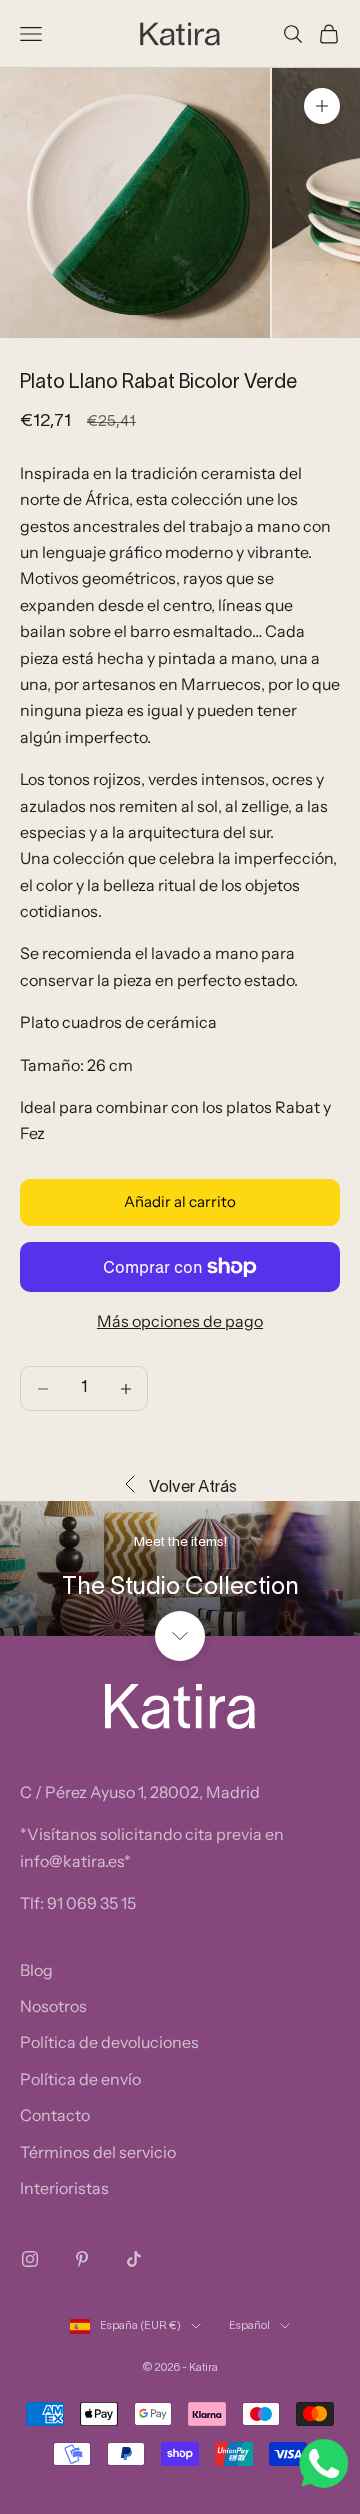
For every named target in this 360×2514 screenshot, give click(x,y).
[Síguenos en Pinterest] (82, 2259)
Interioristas (64, 2188)
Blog (36, 1970)
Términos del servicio (98, 2152)
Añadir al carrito (180, 1201)
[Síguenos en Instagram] (30, 2259)
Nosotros (53, 2006)
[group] (180, 1568)
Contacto (55, 2115)
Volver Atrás (193, 1488)
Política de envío (80, 2079)
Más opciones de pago (180, 1321)
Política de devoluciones (109, 2042)
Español (249, 2326)
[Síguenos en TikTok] (134, 2259)
